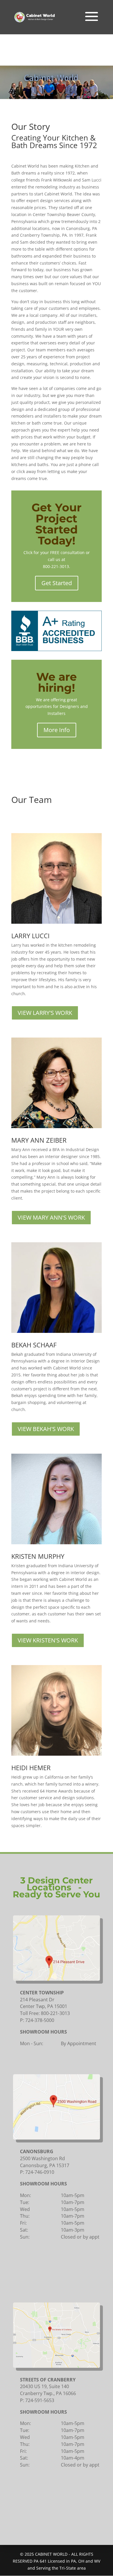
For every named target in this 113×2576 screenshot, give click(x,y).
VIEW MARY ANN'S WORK (51, 1217)
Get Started (57, 583)
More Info (57, 730)
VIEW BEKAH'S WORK (46, 1429)
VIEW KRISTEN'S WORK (48, 1640)
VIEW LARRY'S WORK (45, 1013)
